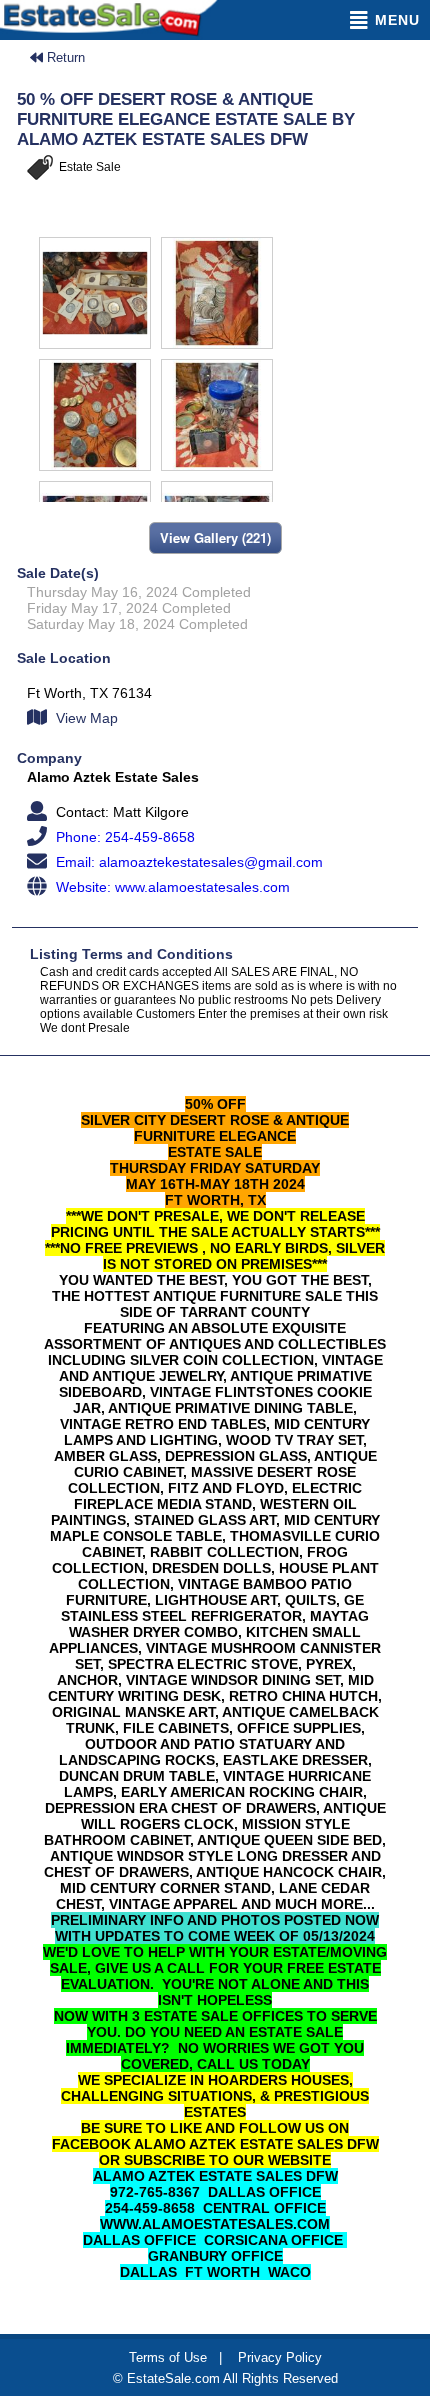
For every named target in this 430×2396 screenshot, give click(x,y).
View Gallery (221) (215, 537)
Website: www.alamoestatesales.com (171, 887)
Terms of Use (168, 2357)
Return (64, 57)
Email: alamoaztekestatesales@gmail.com (187, 862)
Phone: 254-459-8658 (123, 837)
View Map (85, 718)
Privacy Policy (280, 2357)
